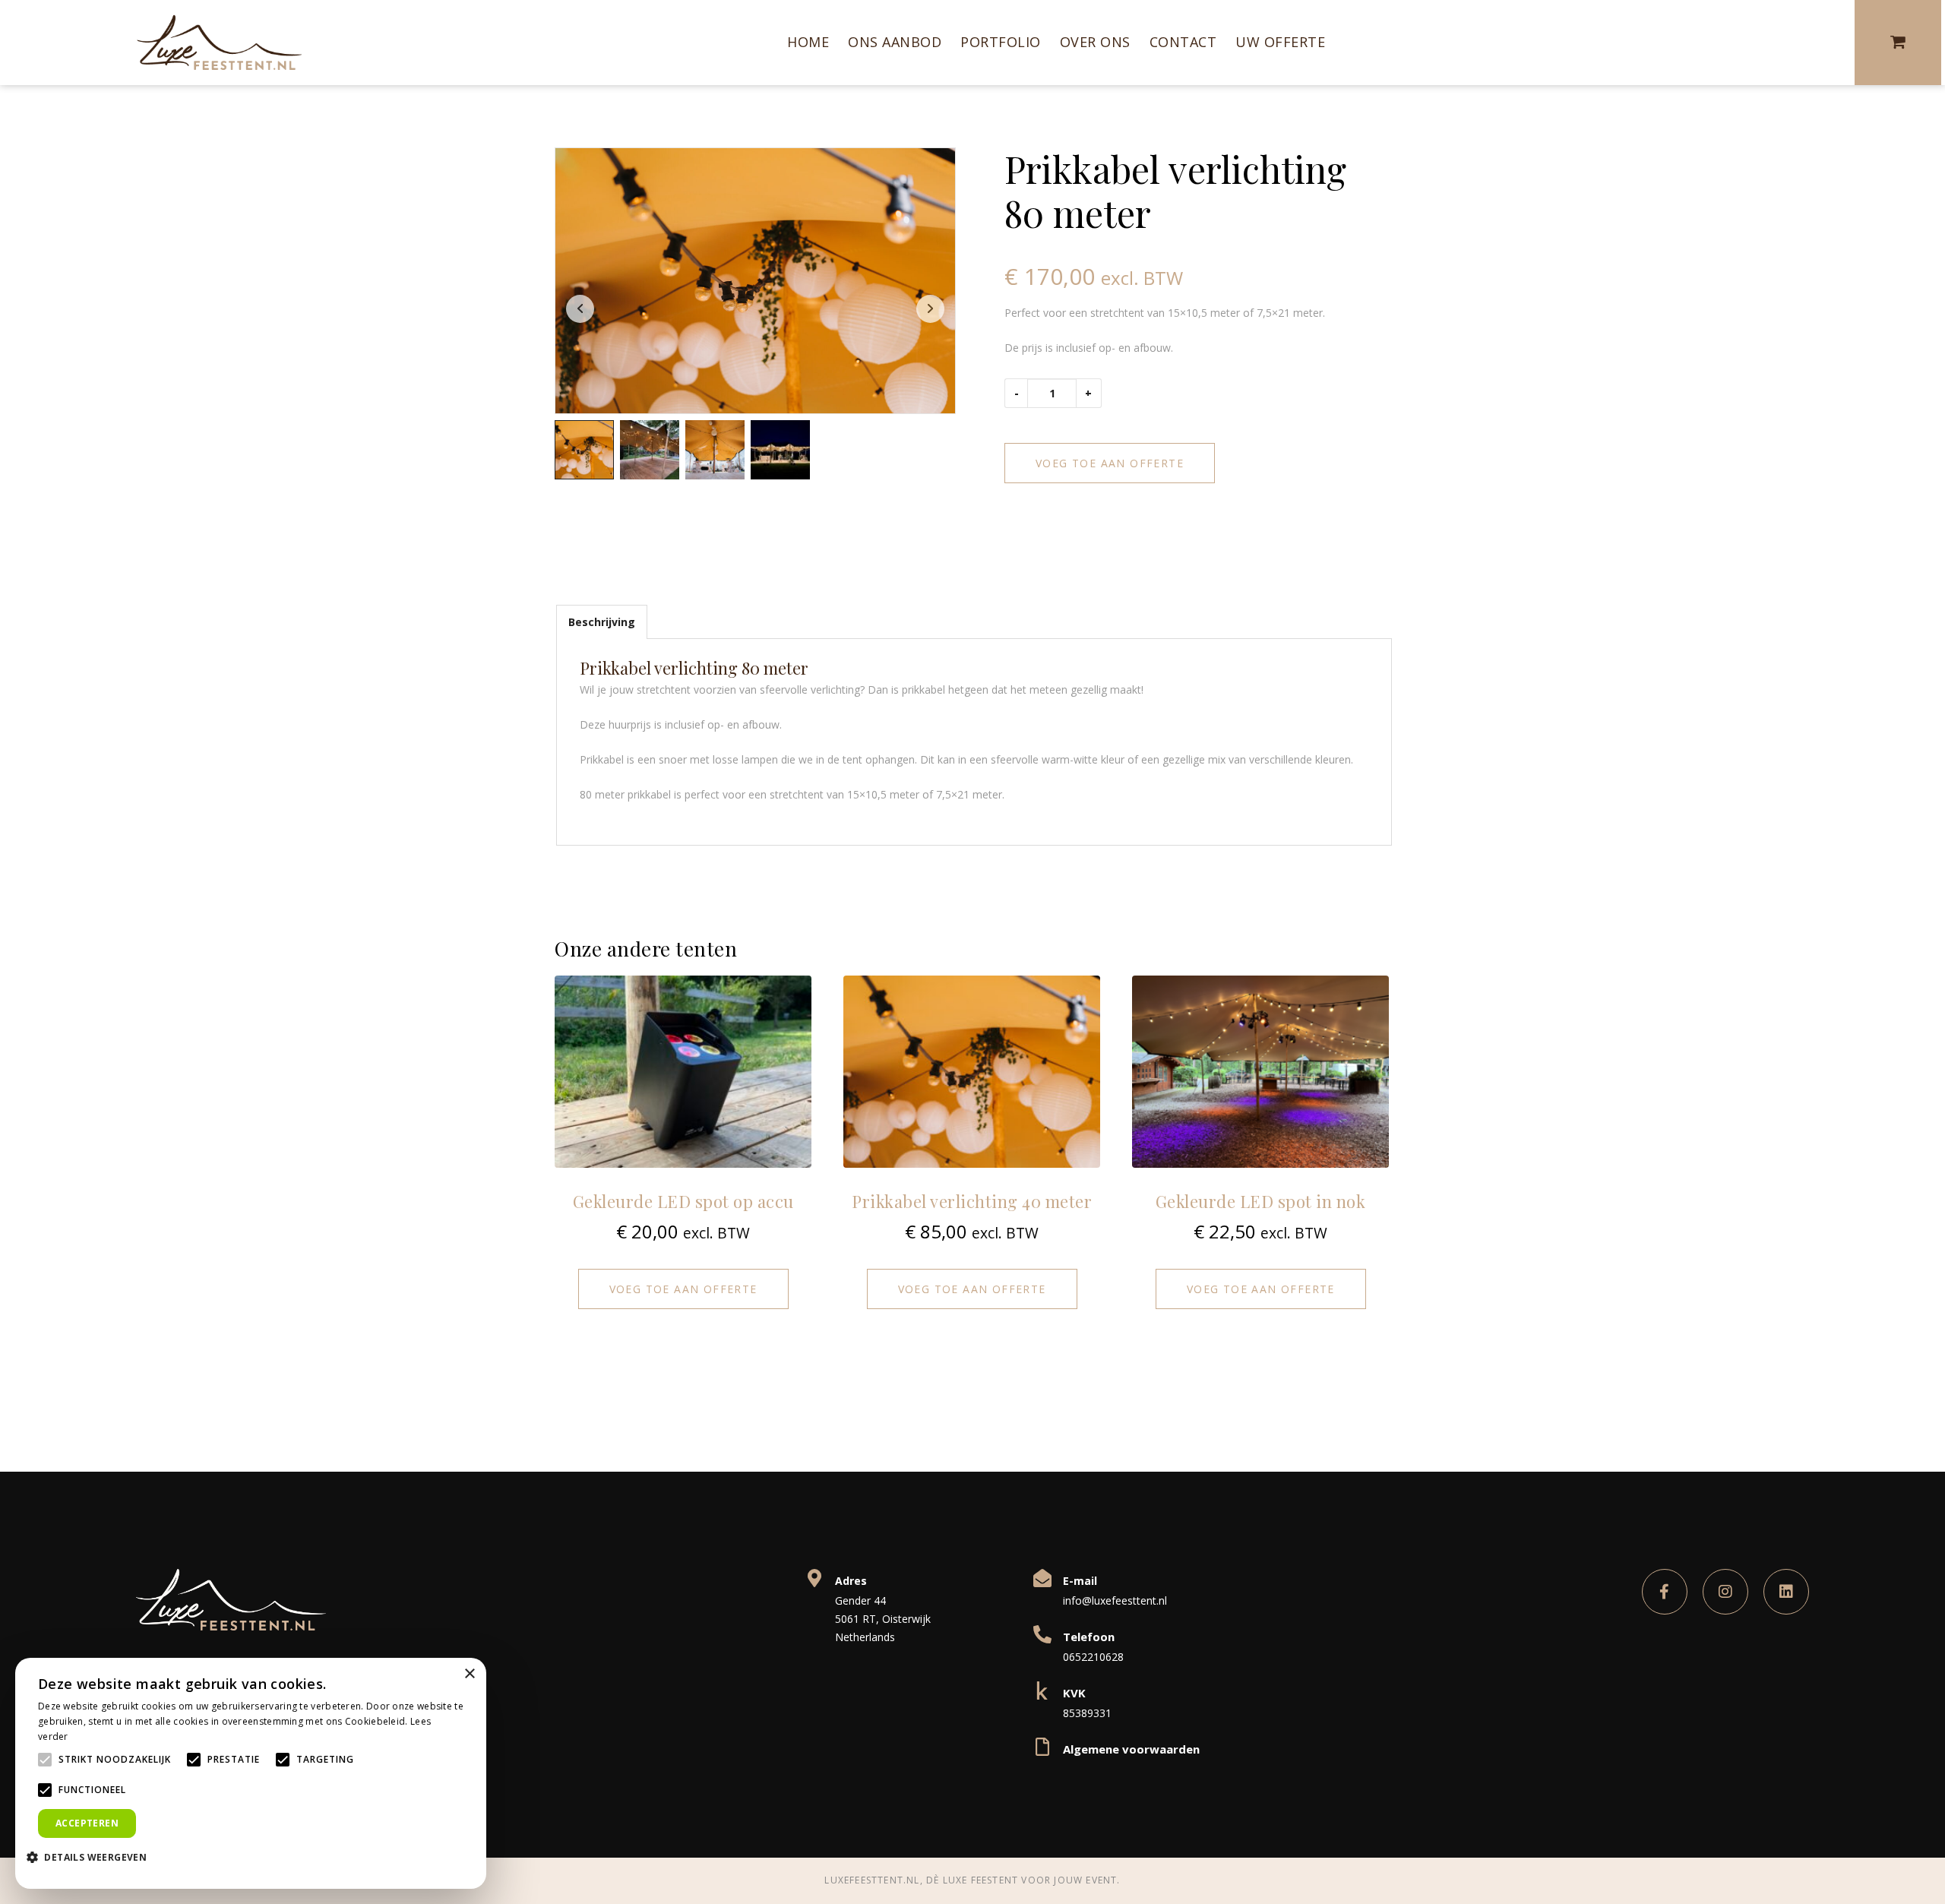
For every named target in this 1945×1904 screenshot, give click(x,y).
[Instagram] (1725, 1592)
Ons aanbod (895, 42)
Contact (1183, 42)
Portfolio (1001, 42)
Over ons (1095, 42)
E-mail (1080, 1581)
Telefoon (1089, 1637)
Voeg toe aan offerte (1110, 463)
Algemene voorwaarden (1131, 1749)
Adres (851, 1581)
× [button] (469, 1674)
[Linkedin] (1786, 1592)
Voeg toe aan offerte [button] (683, 1289)
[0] (1900, 43)
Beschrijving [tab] (602, 622)
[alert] (251, 1773)
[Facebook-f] (1665, 1592)
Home (808, 42)
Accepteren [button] (87, 1823)
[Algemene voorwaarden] (1042, 1747)
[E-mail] (1042, 1578)
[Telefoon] (1042, 1634)
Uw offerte (1280, 42)
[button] (92, 1856)
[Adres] (814, 1578)
